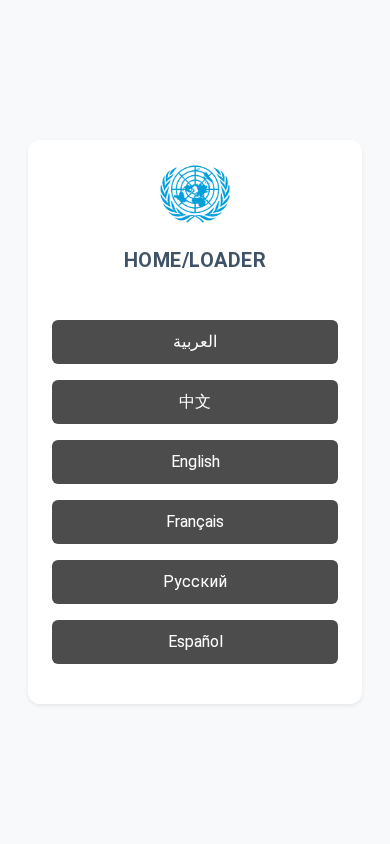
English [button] (195, 461)
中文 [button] (195, 401)
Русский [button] (195, 581)
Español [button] (195, 641)
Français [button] (195, 521)
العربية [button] (195, 341)
